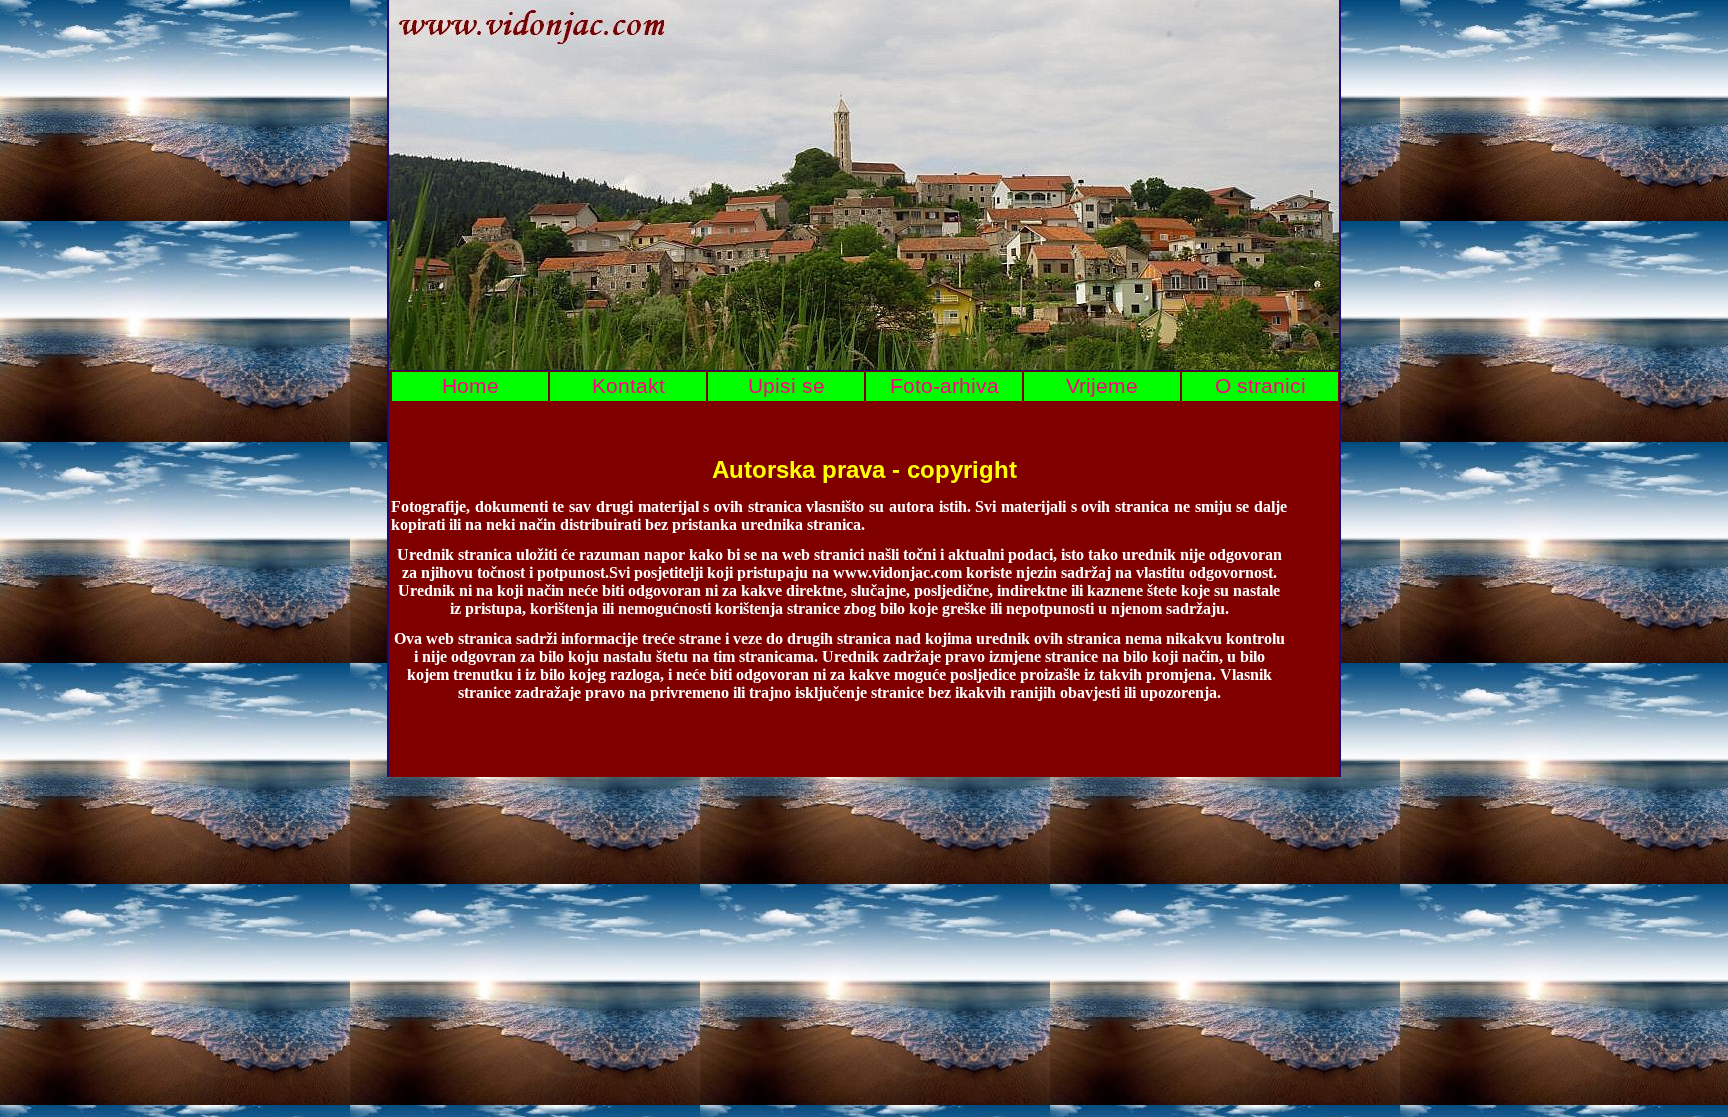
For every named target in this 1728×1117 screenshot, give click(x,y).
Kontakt (628, 386)
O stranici (1260, 386)
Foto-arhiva (944, 386)
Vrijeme (1102, 386)
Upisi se (786, 386)
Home (470, 386)
